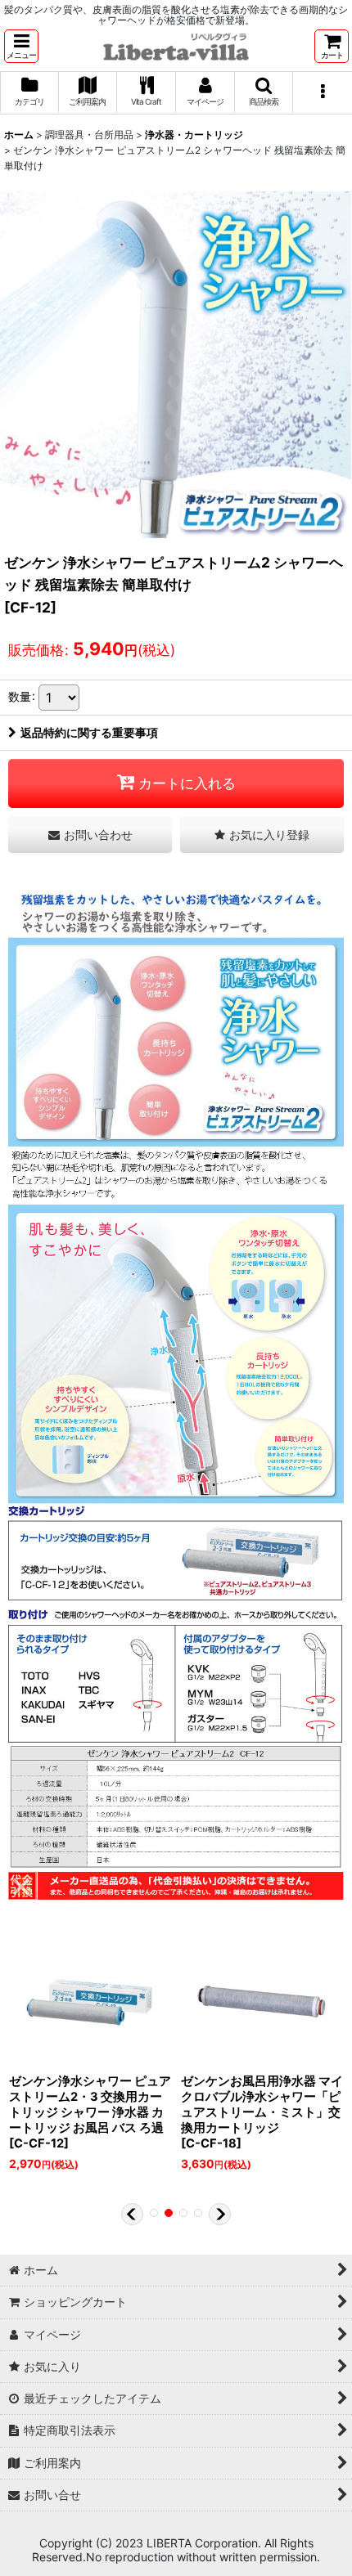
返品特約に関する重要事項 (89, 732)
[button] (21, 46)
